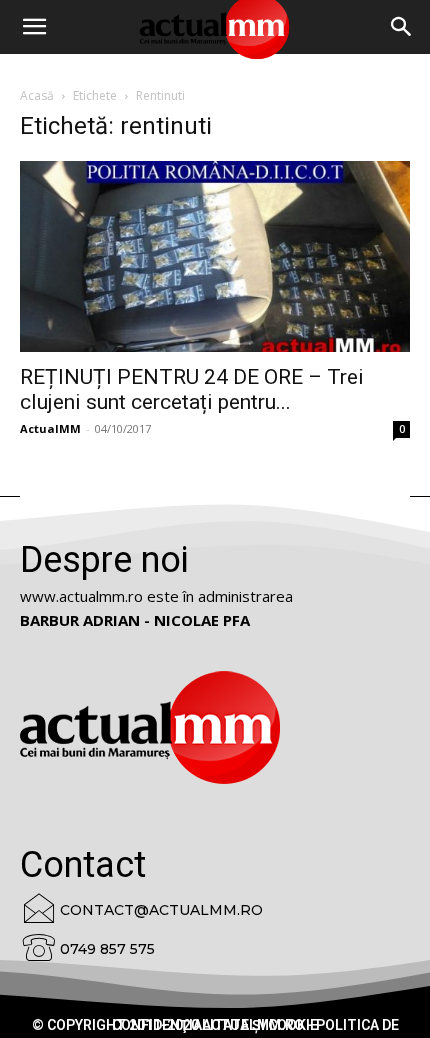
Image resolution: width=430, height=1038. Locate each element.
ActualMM (50, 428)
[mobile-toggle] (34, 27)
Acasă (37, 95)
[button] (402, 27)
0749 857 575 (107, 949)
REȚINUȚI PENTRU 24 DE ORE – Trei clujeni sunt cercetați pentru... (192, 389)
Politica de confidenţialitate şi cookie (255, 1025)
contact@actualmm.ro (161, 910)
